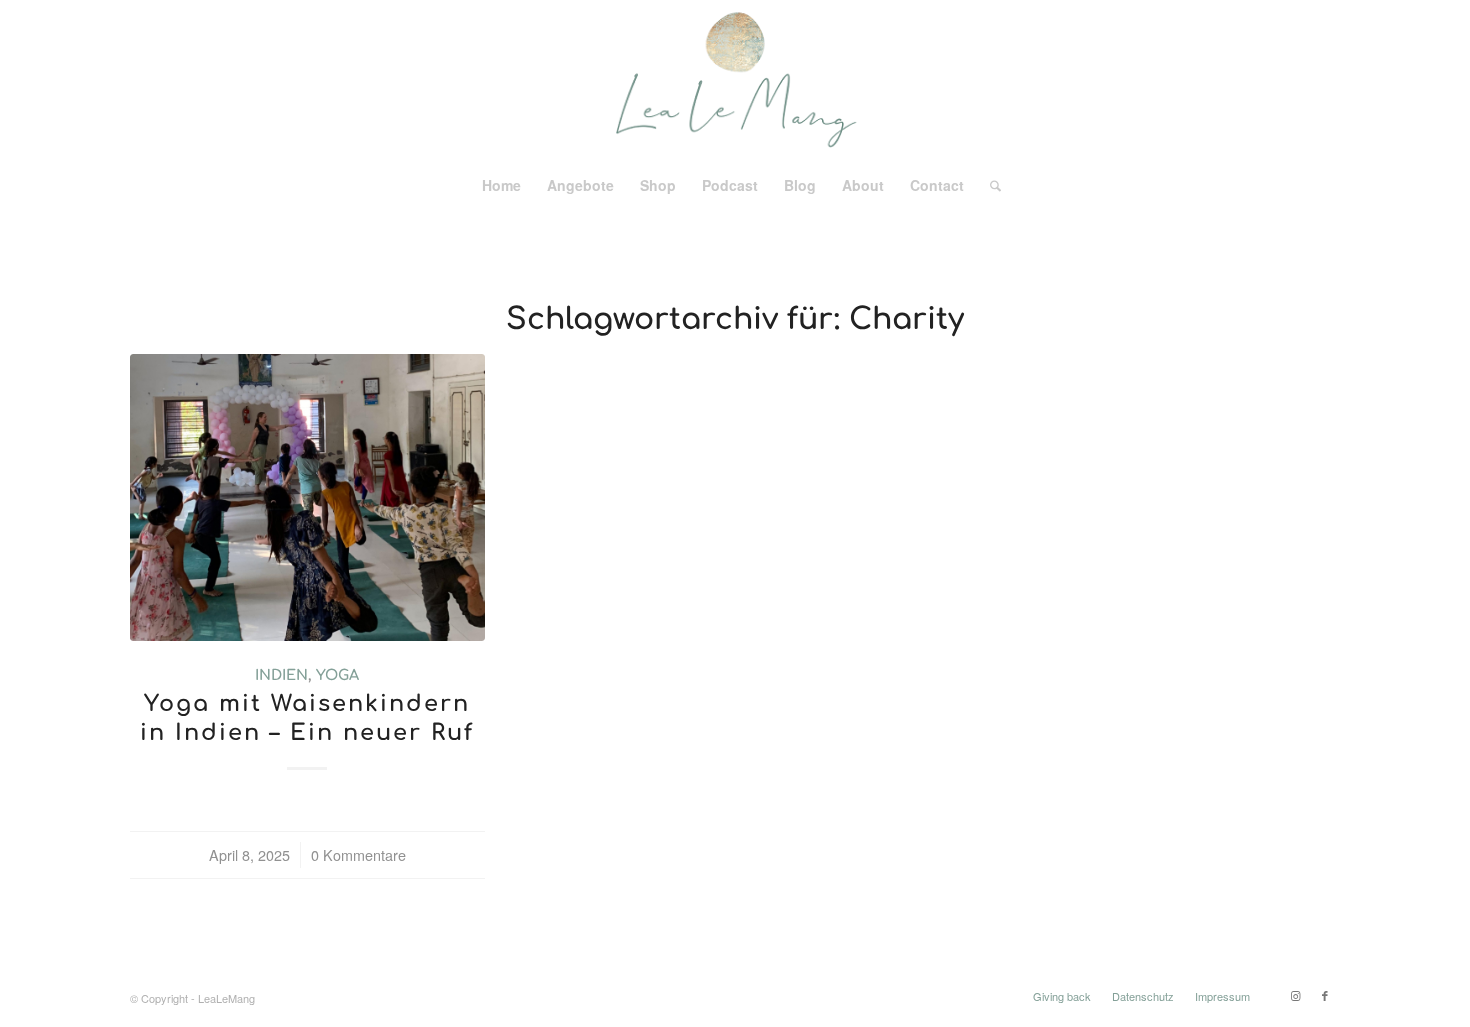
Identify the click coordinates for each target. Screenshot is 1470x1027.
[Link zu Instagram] (1295, 995)
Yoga (337, 675)
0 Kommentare (358, 854)
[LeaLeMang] (735, 80)
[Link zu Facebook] (1325, 995)
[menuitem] (501, 185)
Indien (281, 675)
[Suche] (989, 185)
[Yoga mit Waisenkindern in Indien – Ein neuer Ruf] (307, 497)
